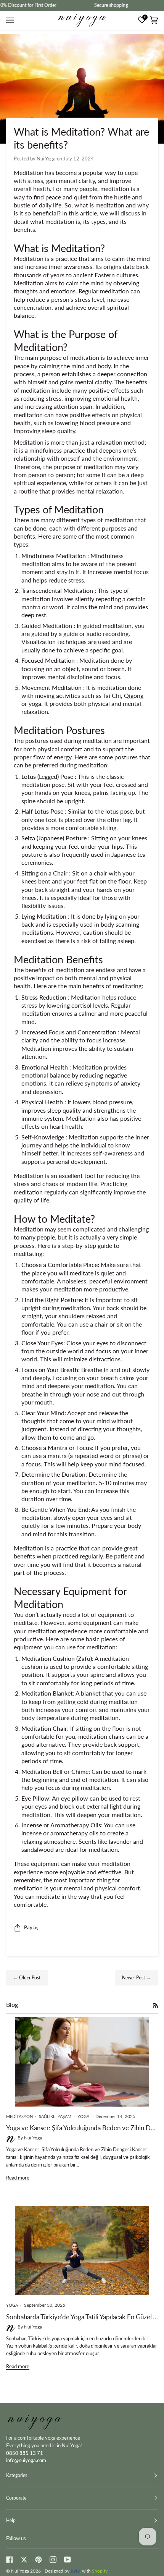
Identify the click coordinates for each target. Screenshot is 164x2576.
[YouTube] (68, 2560)
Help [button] (11, 2520)
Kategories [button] (17, 2475)
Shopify (100, 2571)
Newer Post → (136, 1978)
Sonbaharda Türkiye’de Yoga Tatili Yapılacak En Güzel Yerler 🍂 (82, 2317)
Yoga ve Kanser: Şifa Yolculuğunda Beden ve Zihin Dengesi (82, 2128)
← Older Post (27, 1978)
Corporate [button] (16, 2498)
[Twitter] (24, 2560)
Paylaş (31, 1927)
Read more (18, 2178)
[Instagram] (53, 2560)
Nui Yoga (20, 2571)
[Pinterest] (39, 2560)
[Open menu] (11, 20)
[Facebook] (10, 2560)
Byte (75, 2571)
